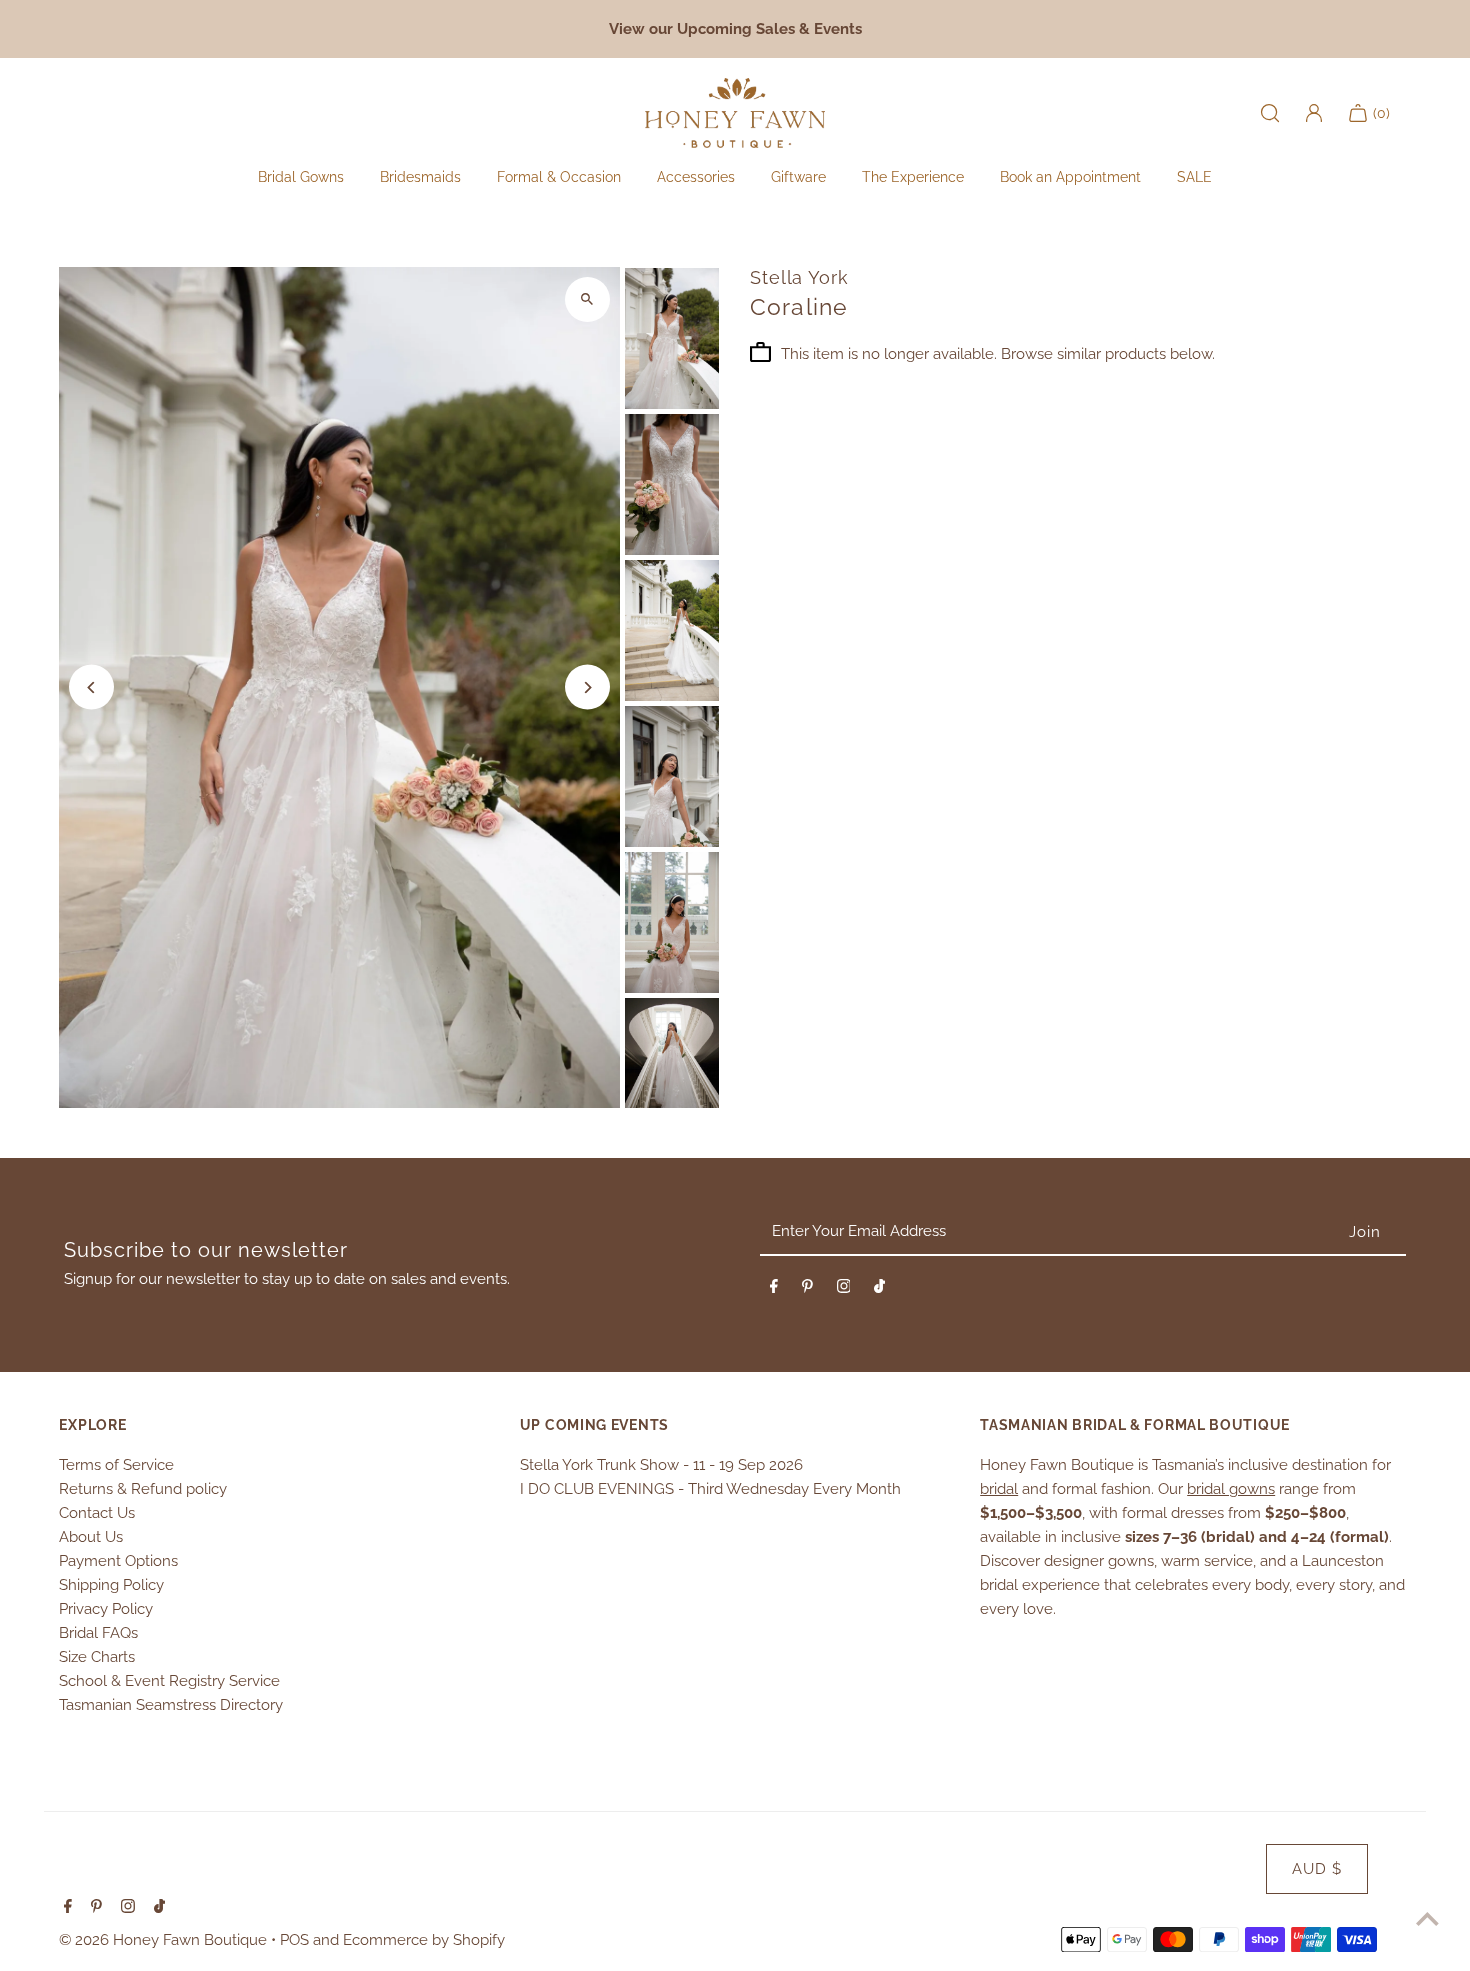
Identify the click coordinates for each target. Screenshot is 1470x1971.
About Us (91, 1537)
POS (294, 1940)
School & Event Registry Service (169, 1681)
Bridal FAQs (98, 1633)
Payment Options (118, 1561)
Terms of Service (116, 1465)
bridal (999, 1489)
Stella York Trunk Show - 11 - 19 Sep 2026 (661, 1465)
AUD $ (1317, 1869)
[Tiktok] (879, 1290)
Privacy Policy (106, 1609)
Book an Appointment (1070, 177)
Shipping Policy (111, 1585)
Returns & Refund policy (143, 1489)
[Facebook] (774, 1290)
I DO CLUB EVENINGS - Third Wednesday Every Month (710, 1489)
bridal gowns (1231, 1489)
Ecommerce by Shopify (424, 1940)
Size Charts (97, 1657)
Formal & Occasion (559, 177)
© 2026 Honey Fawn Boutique (165, 1940)
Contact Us (97, 1513)
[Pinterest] (807, 1290)
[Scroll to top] (1427, 1918)
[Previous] (91, 687)
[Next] (587, 687)
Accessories (696, 177)
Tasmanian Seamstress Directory (171, 1705)
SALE (1194, 177)
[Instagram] (844, 1290)
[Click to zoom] (587, 299)
